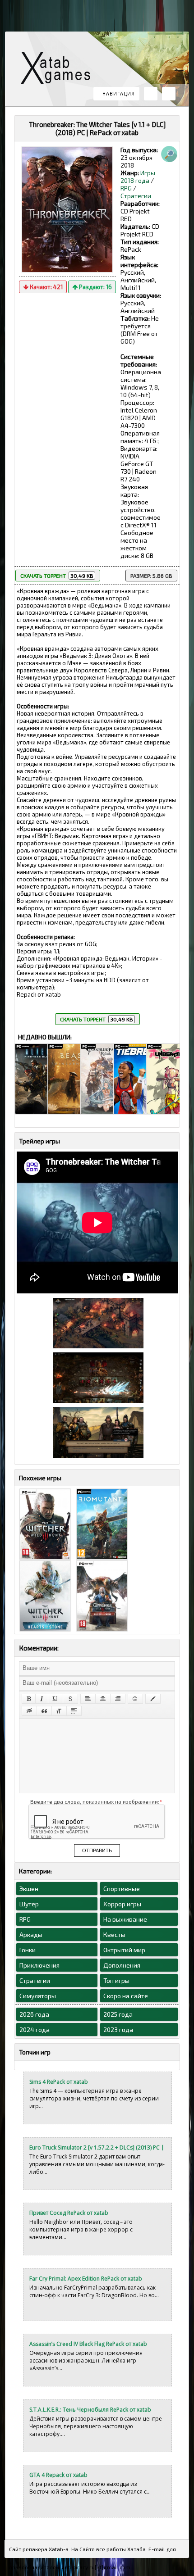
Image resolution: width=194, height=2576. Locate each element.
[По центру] (103, 1699)
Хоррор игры (122, 1904)
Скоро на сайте (126, 1996)
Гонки (28, 1950)
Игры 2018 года (138, 177)
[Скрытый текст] (29, 1711)
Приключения (39, 1965)
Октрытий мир (124, 1950)
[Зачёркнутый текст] (70, 1699)
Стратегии (136, 196)
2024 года (35, 2030)
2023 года (118, 2030)
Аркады (31, 1934)
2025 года (118, 2014)
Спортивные (122, 1889)
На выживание (125, 1919)
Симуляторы (38, 1996)
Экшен (29, 1889)
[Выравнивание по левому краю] (88, 1699)
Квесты (114, 1934)
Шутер (29, 1904)
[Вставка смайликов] (135, 1699)
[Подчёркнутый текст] (55, 1699)
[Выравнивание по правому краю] (118, 1699)
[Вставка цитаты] (44, 1711)
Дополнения (122, 1965)
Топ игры (116, 1980)
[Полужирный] (29, 1699)
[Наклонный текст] (42, 1699)
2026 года (34, 2014)
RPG (126, 188)
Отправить (97, 1850)
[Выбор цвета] (153, 1699)
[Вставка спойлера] (74, 1711)
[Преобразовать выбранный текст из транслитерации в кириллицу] (59, 1711)
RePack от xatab (59, 70)
